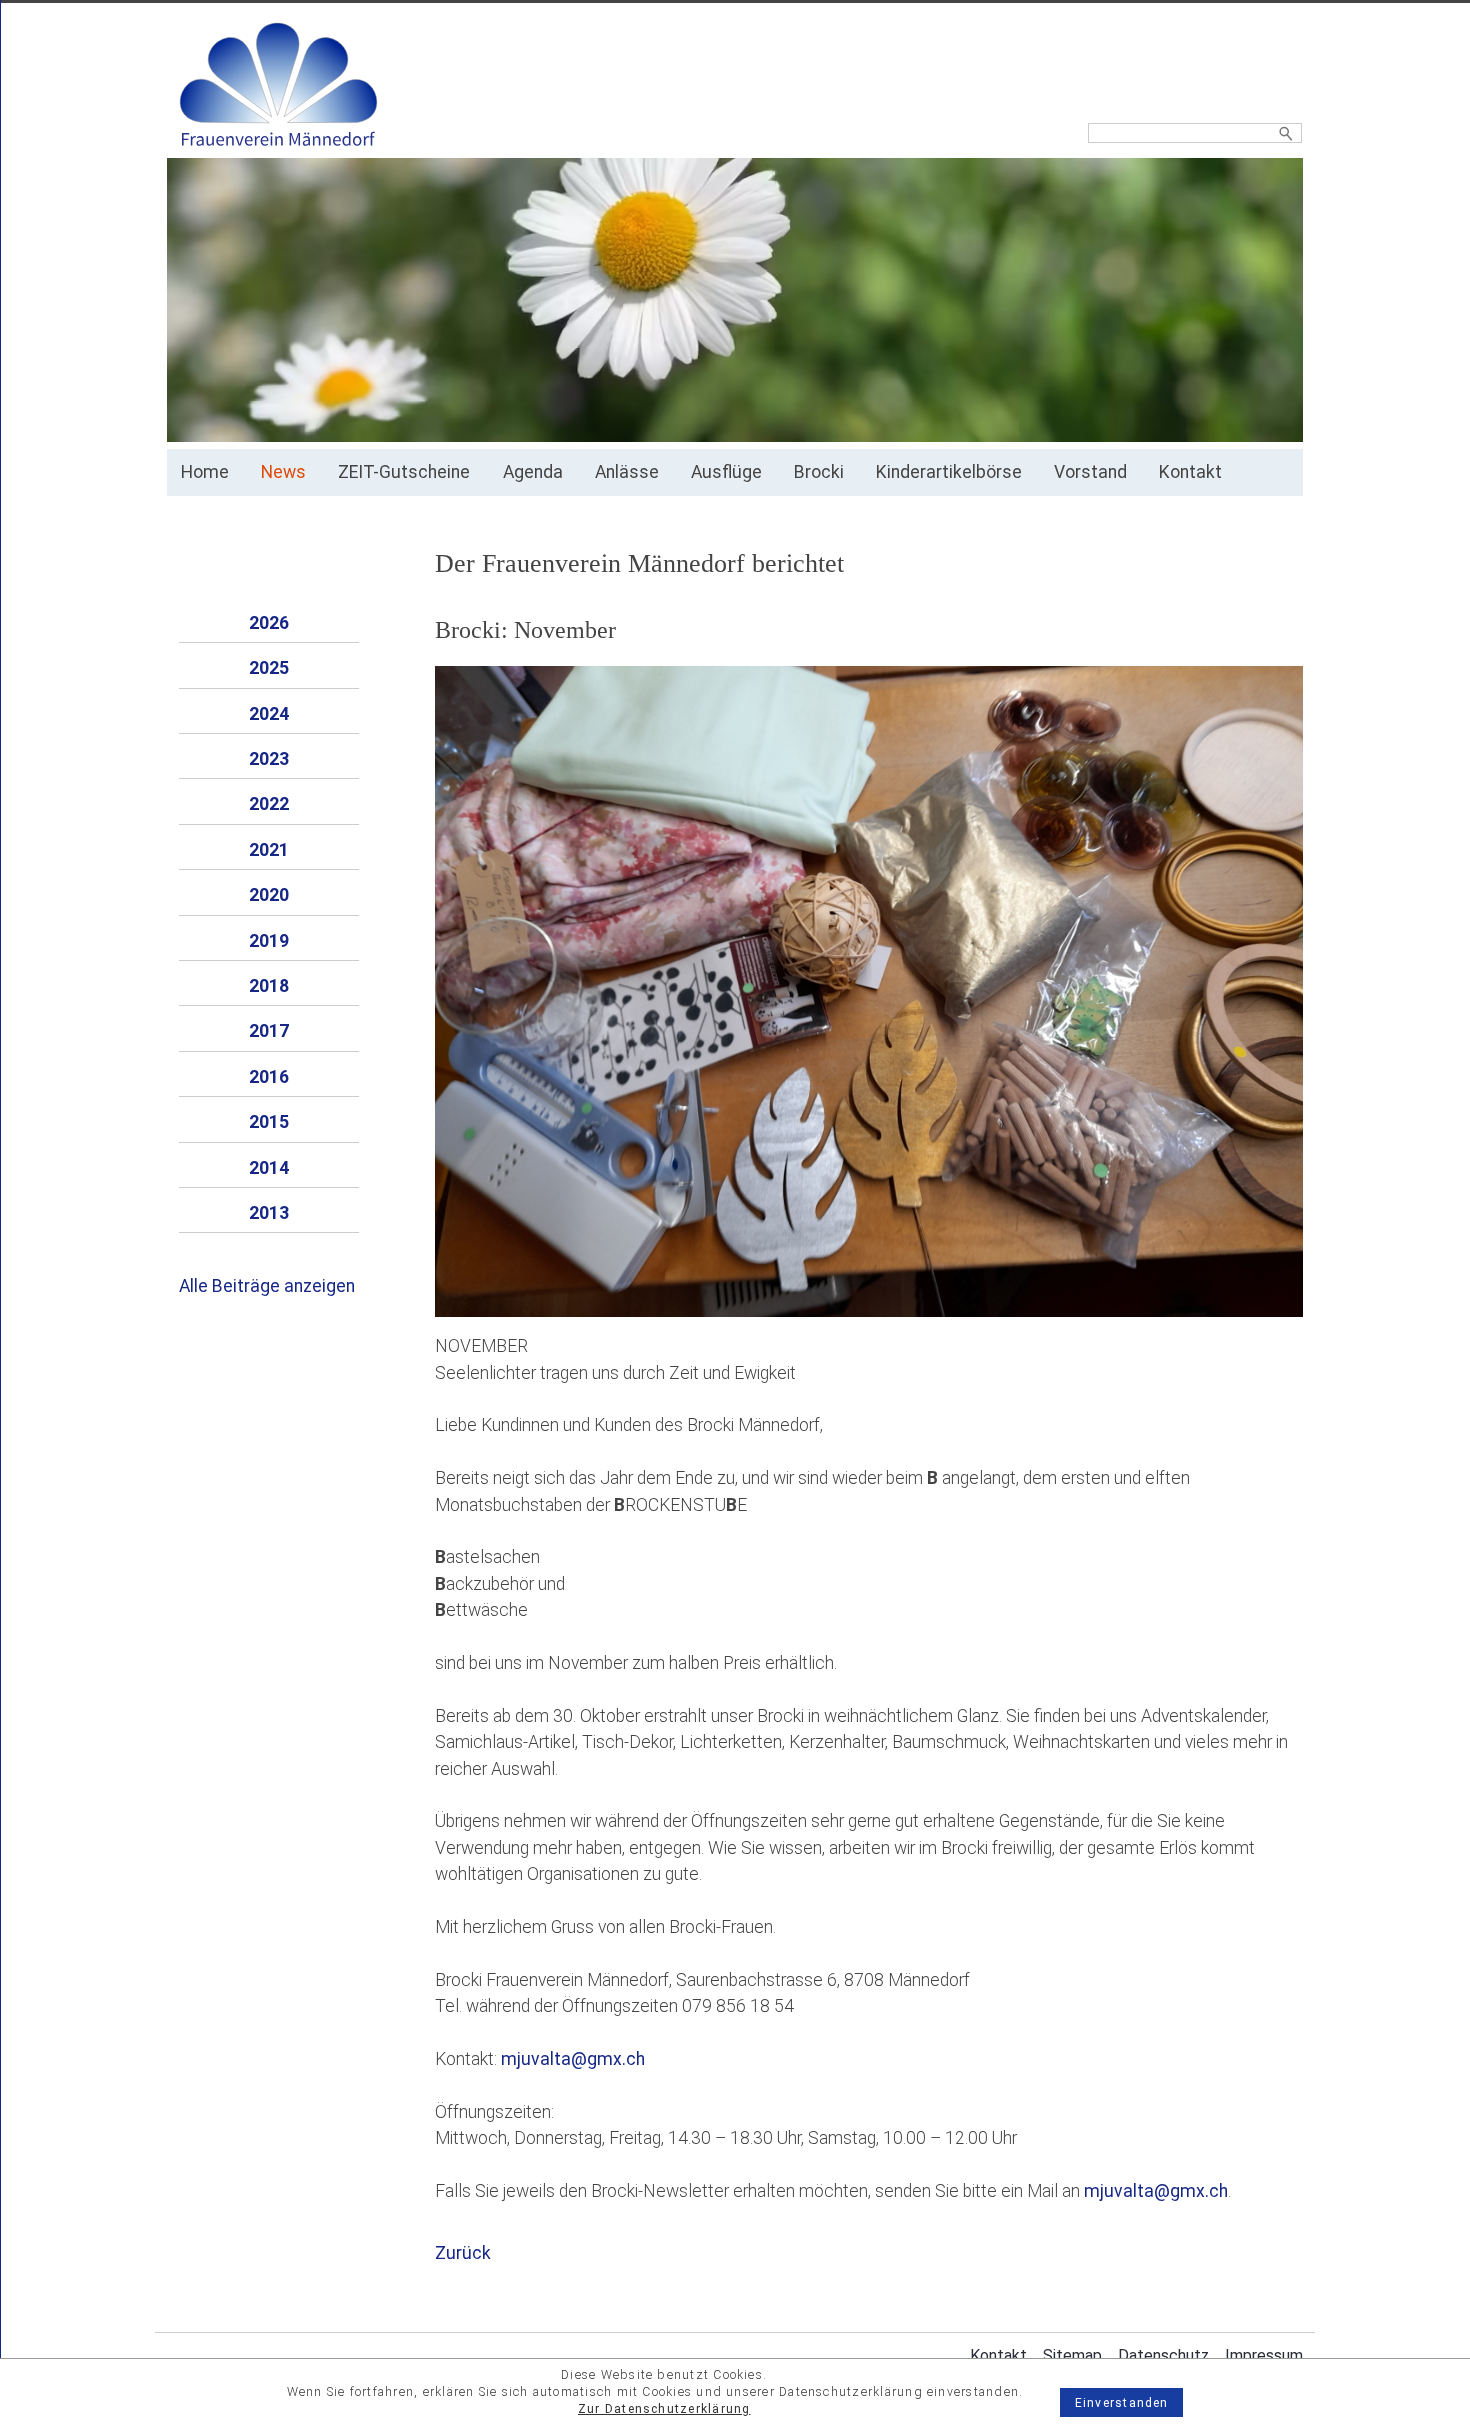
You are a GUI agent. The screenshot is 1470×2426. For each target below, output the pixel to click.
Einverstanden (1122, 2403)
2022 (269, 804)
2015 (269, 1122)
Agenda (533, 472)
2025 (269, 668)
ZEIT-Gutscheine (404, 472)
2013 (269, 1213)
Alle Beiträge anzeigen (267, 1286)
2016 (269, 1077)
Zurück (463, 2253)
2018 (269, 986)
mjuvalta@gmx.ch (573, 2059)
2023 (269, 759)
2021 (269, 850)
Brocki (819, 472)
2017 (269, 1031)
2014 (269, 1168)
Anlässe (627, 472)
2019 (269, 941)
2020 (269, 895)
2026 (269, 623)
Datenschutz (1163, 2355)
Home (205, 472)
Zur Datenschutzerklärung (664, 2409)
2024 (269, 714)
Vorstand (1090, 472)
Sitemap (1072, 2355)
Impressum (1264, 2355)
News (283, 472)
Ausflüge (726, 472)
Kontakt (1190, 472)
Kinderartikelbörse (949, 472)
